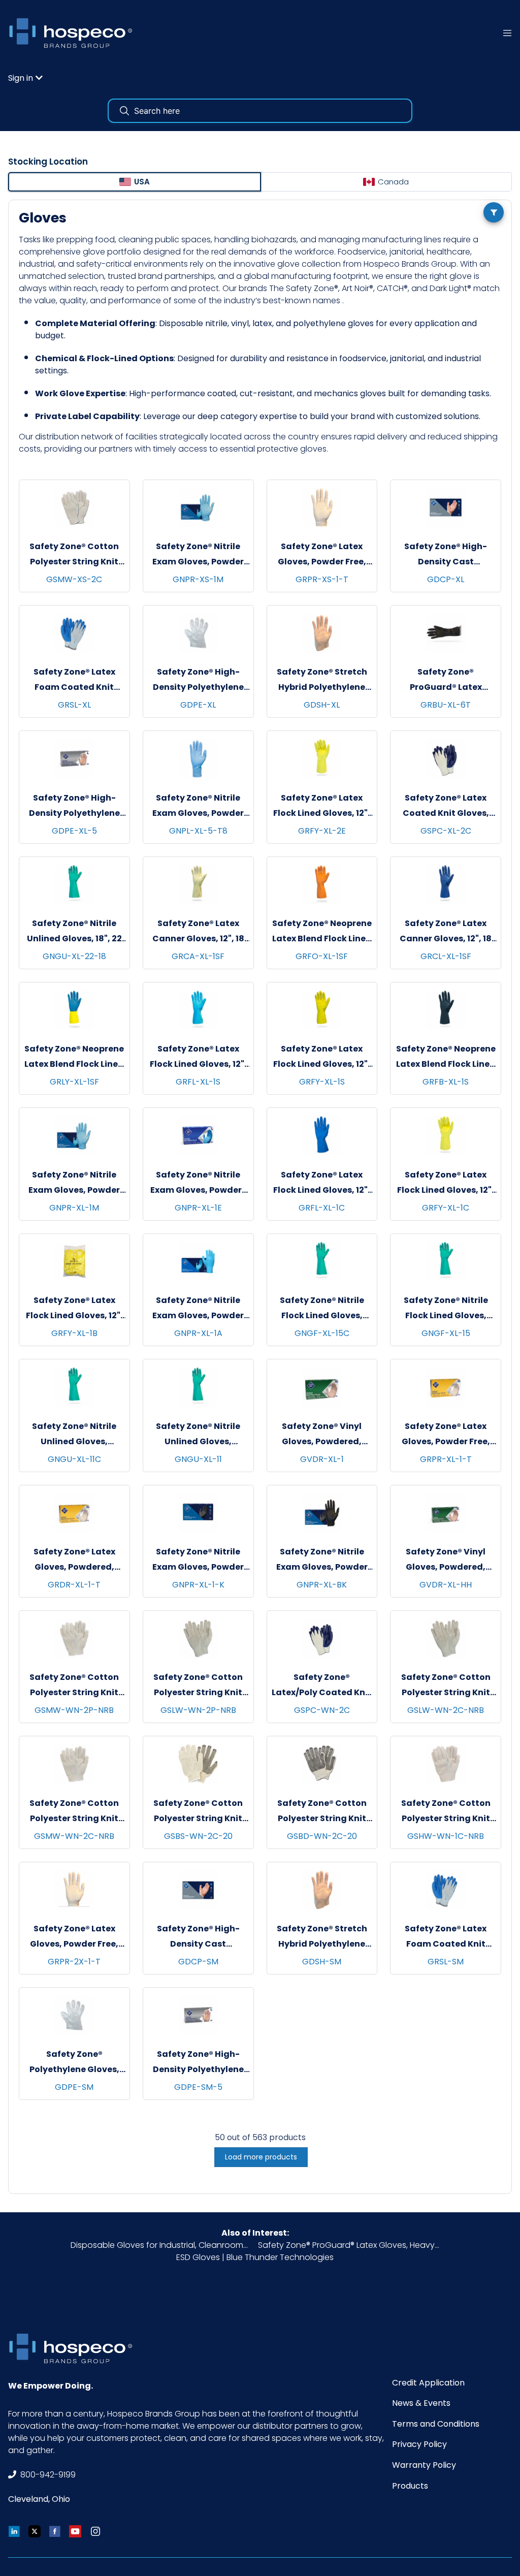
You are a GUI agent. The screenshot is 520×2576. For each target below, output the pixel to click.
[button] (25, 78)
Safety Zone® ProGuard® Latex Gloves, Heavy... (349, 2245)
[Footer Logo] (74, 2348)
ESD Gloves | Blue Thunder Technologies (255, 2257)
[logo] (74, 33)
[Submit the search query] (124, 111)
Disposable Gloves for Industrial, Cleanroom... (159, 2245)
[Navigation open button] (507, 33)
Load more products (261, 2157)
